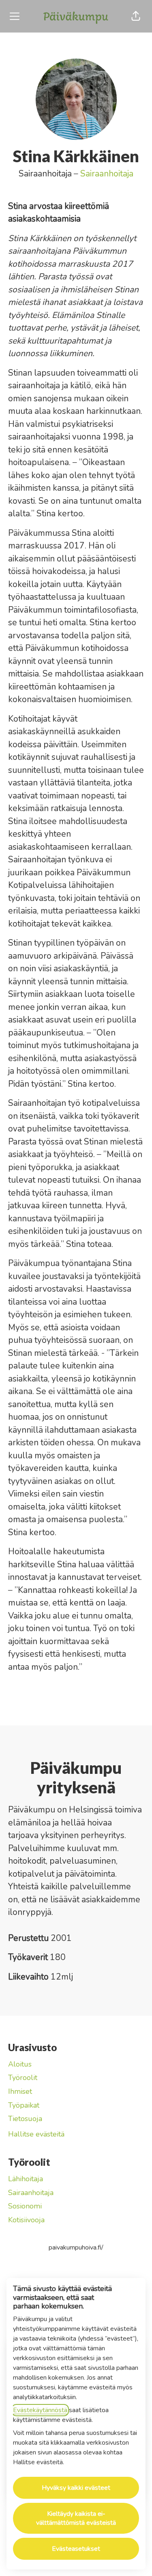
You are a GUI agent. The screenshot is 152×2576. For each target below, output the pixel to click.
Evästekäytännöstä (40, 2410)
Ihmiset (20, 2091)
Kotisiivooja (26, 2220)
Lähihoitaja (26, 2179)
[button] (136, 16)
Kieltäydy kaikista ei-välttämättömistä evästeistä (76, 2518)
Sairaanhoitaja (107, 174)
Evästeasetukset (76, 2549)
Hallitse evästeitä (36, 2134)
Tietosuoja (25, 2119)
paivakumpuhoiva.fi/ (76, 2247)
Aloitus (20, 2064)
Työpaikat (24, 2105)
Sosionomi (25, 2206)
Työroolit (23, 2078)
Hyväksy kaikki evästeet (76, 2488)
